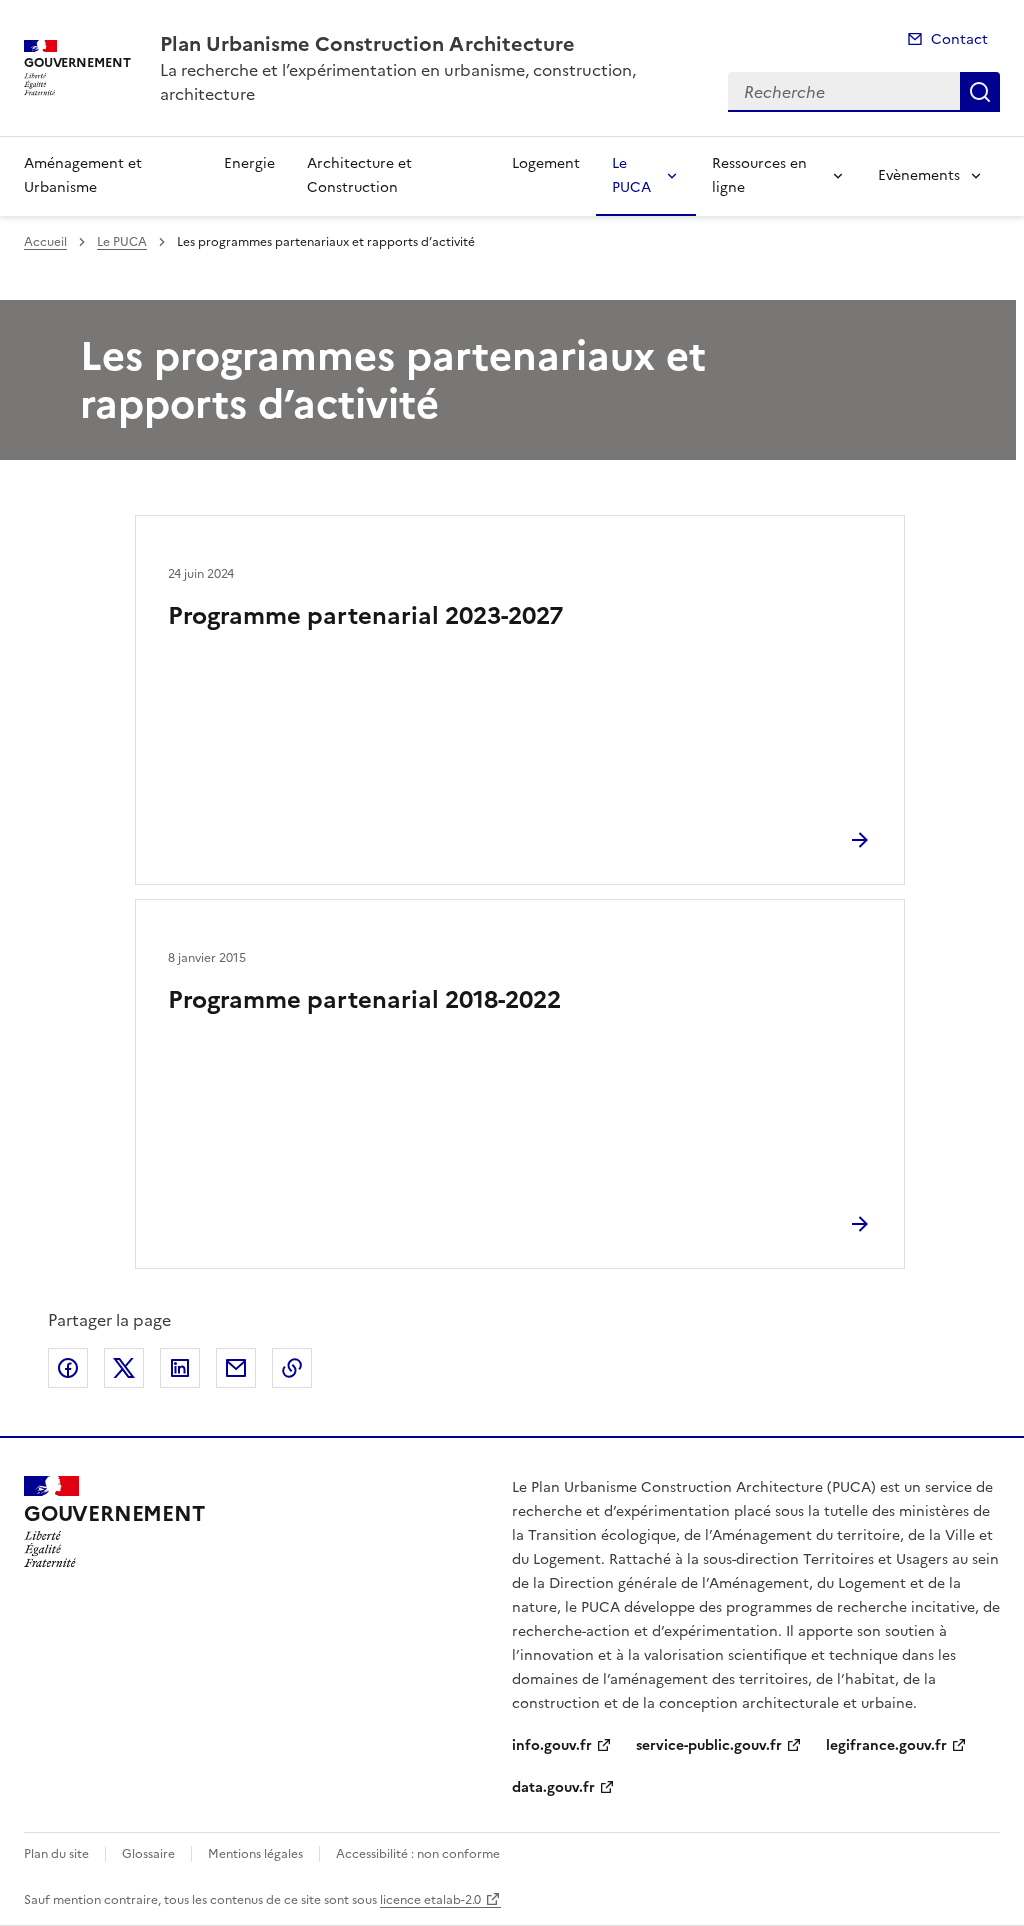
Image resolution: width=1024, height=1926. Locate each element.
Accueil (45, 242)
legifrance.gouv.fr (886, 1745)
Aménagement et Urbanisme (83, 175)
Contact (959, 39)
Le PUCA (631, 175)
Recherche (980, 92)
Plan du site (56, 1854)
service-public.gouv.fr (709, 1745)
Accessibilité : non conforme (418, 1854)
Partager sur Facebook (68, 1368)
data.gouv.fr (553, 1787)
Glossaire (148, 1854)
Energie (249, 163)
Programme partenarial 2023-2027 (365, 616)
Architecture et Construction (359, 175)
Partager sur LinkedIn (180, 1368)
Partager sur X (124, 1368)
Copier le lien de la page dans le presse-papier (292, 1368)
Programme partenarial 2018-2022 (364, 1000)
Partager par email (236, 1368)
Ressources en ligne (759, 175)
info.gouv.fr (552, 1745)
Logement (546, 163)
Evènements (919, 175)
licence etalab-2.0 (430, 1900)
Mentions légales (255, 1854)
